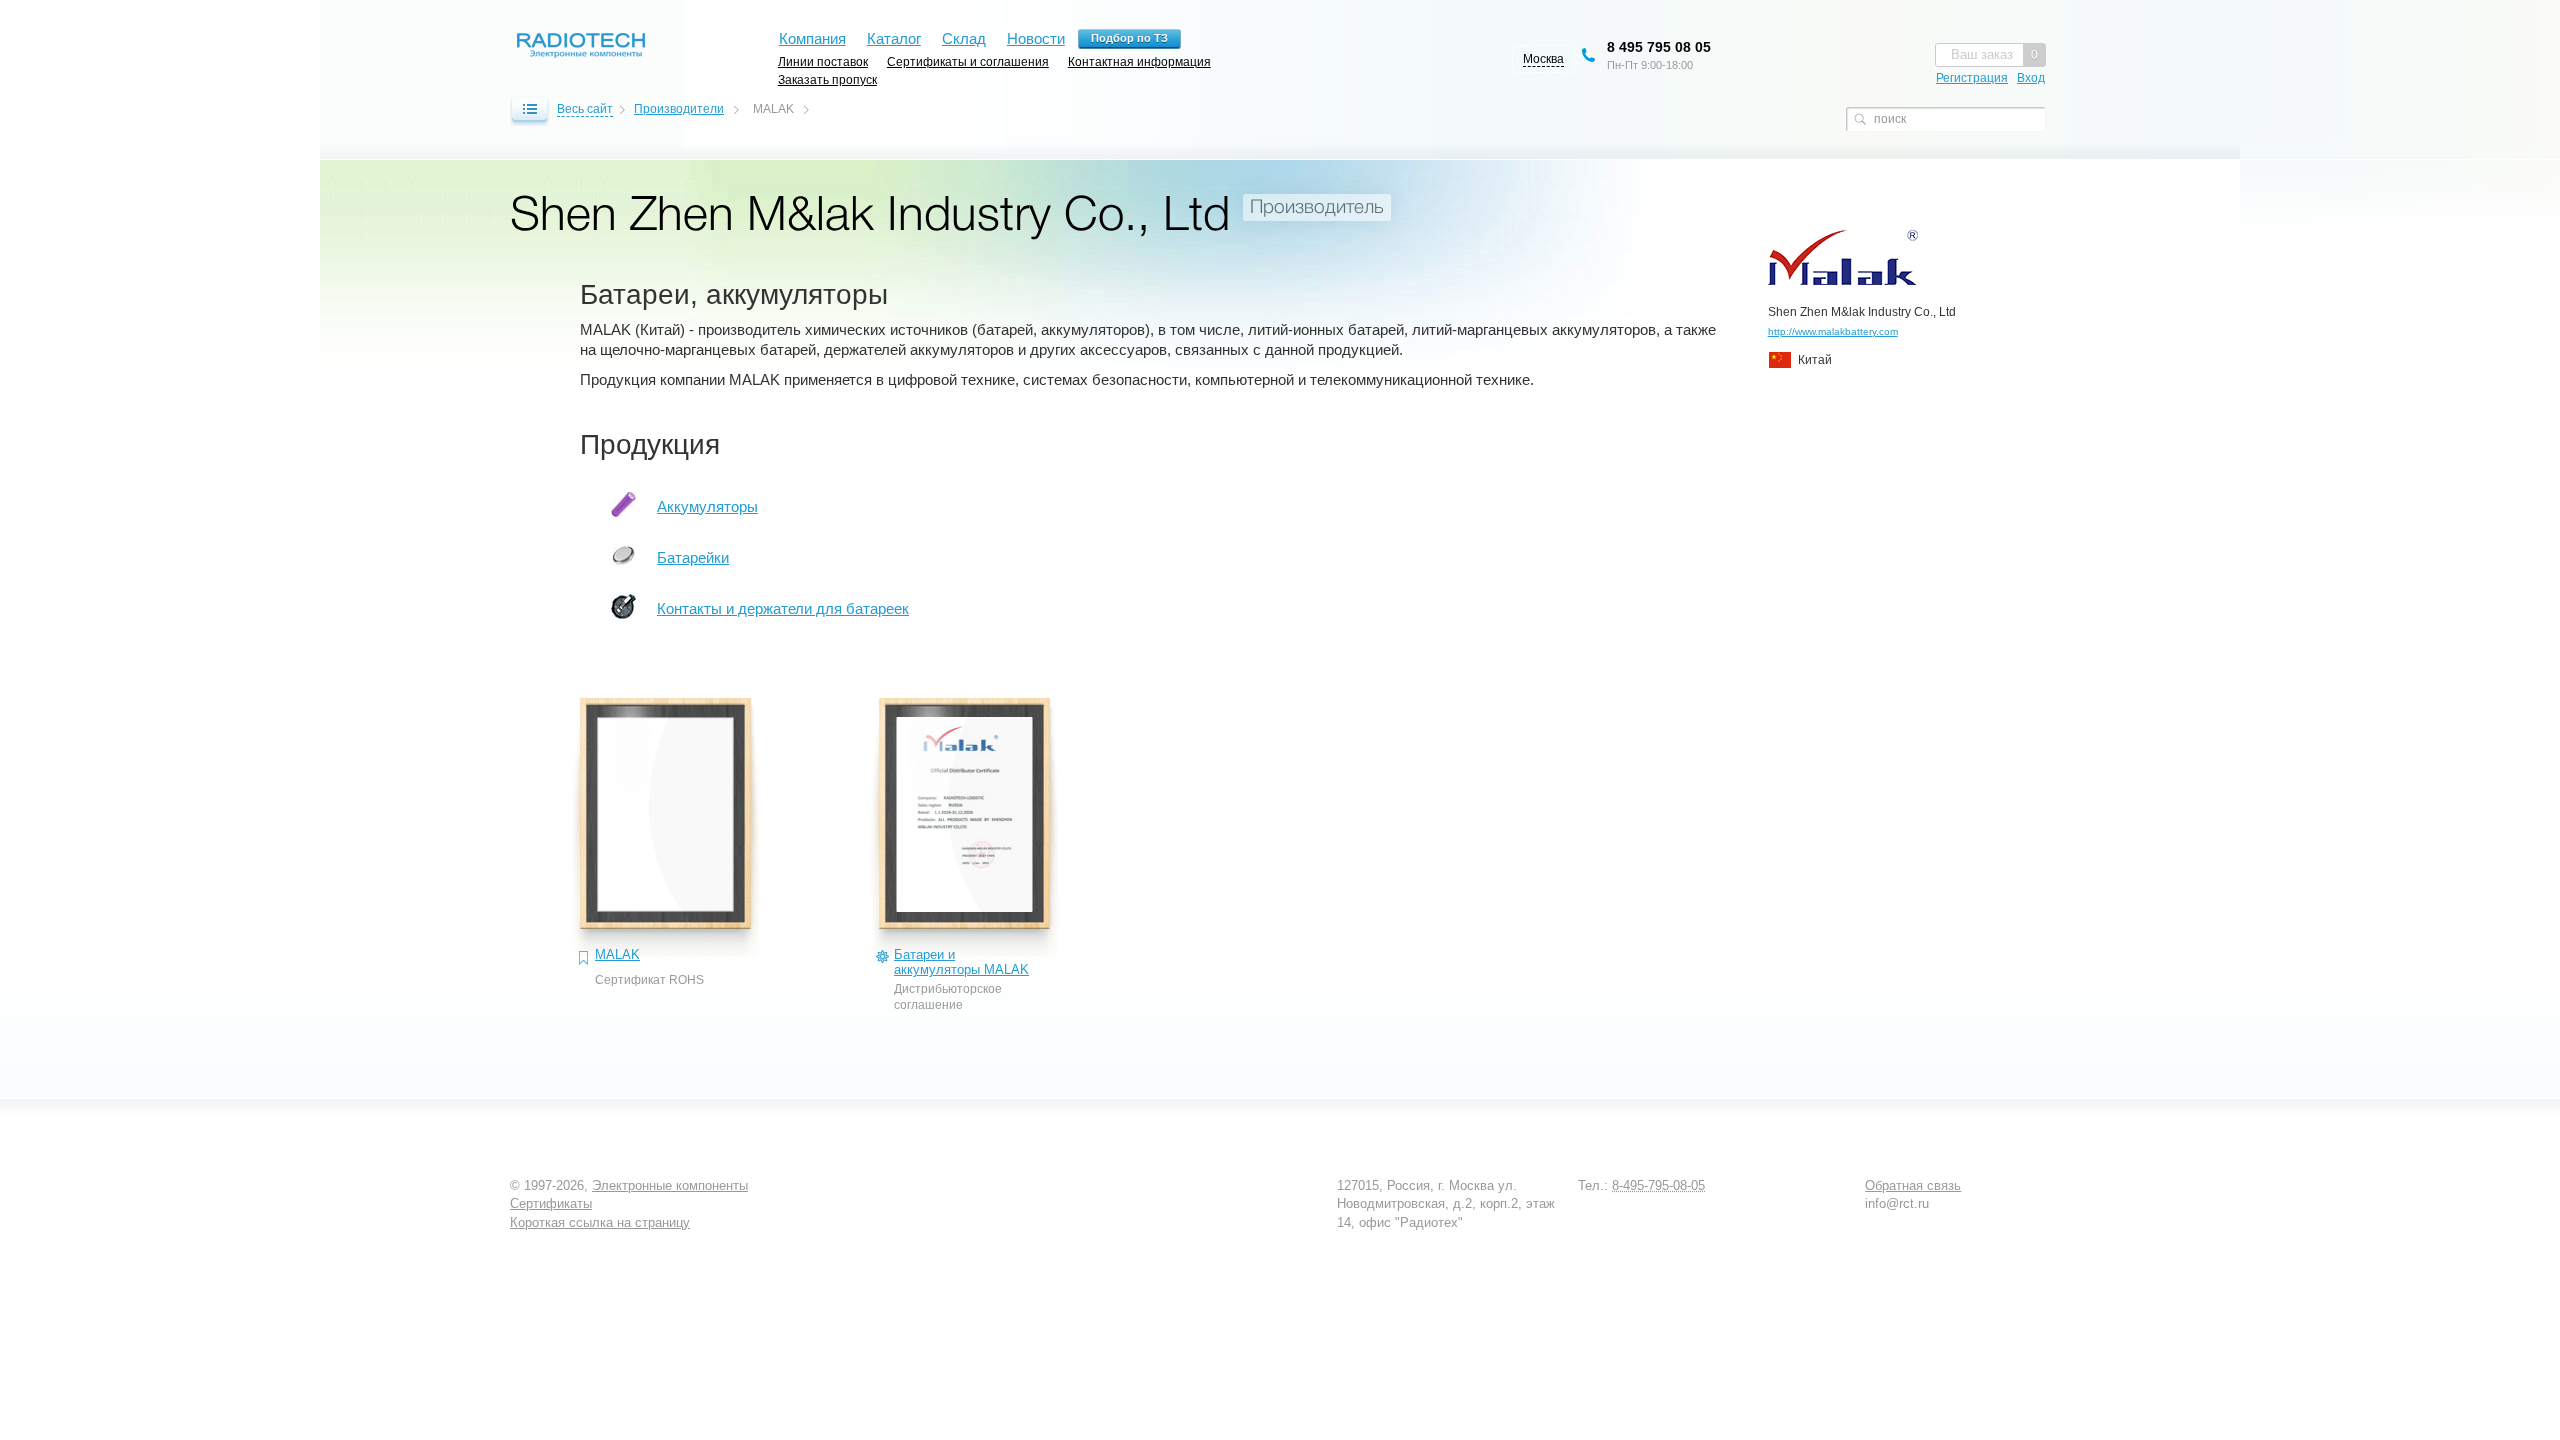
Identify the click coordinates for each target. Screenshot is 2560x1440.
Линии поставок (823, 61)
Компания (812, 38)
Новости (1036, 38)
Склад (964, 38)
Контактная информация (1139, 61)
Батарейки (693, 557)
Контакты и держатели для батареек (783, 608)
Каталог (894, 38)
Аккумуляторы (707, 506)
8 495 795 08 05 (1659, 47)
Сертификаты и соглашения (968, 61)
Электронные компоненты (670, 1185)
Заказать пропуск (827, 79)
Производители (679, 109)
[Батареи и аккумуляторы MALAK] (964, 837)
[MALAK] (665, 837)
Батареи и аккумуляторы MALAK (961, 962)
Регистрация (1972, 78)
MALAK (617, 954)
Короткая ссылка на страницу (600, 1222)
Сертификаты (551, 1203)
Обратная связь (1913, 1185)
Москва (1543, 59)
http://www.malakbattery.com (1833, 331)
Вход (2031, 78)
